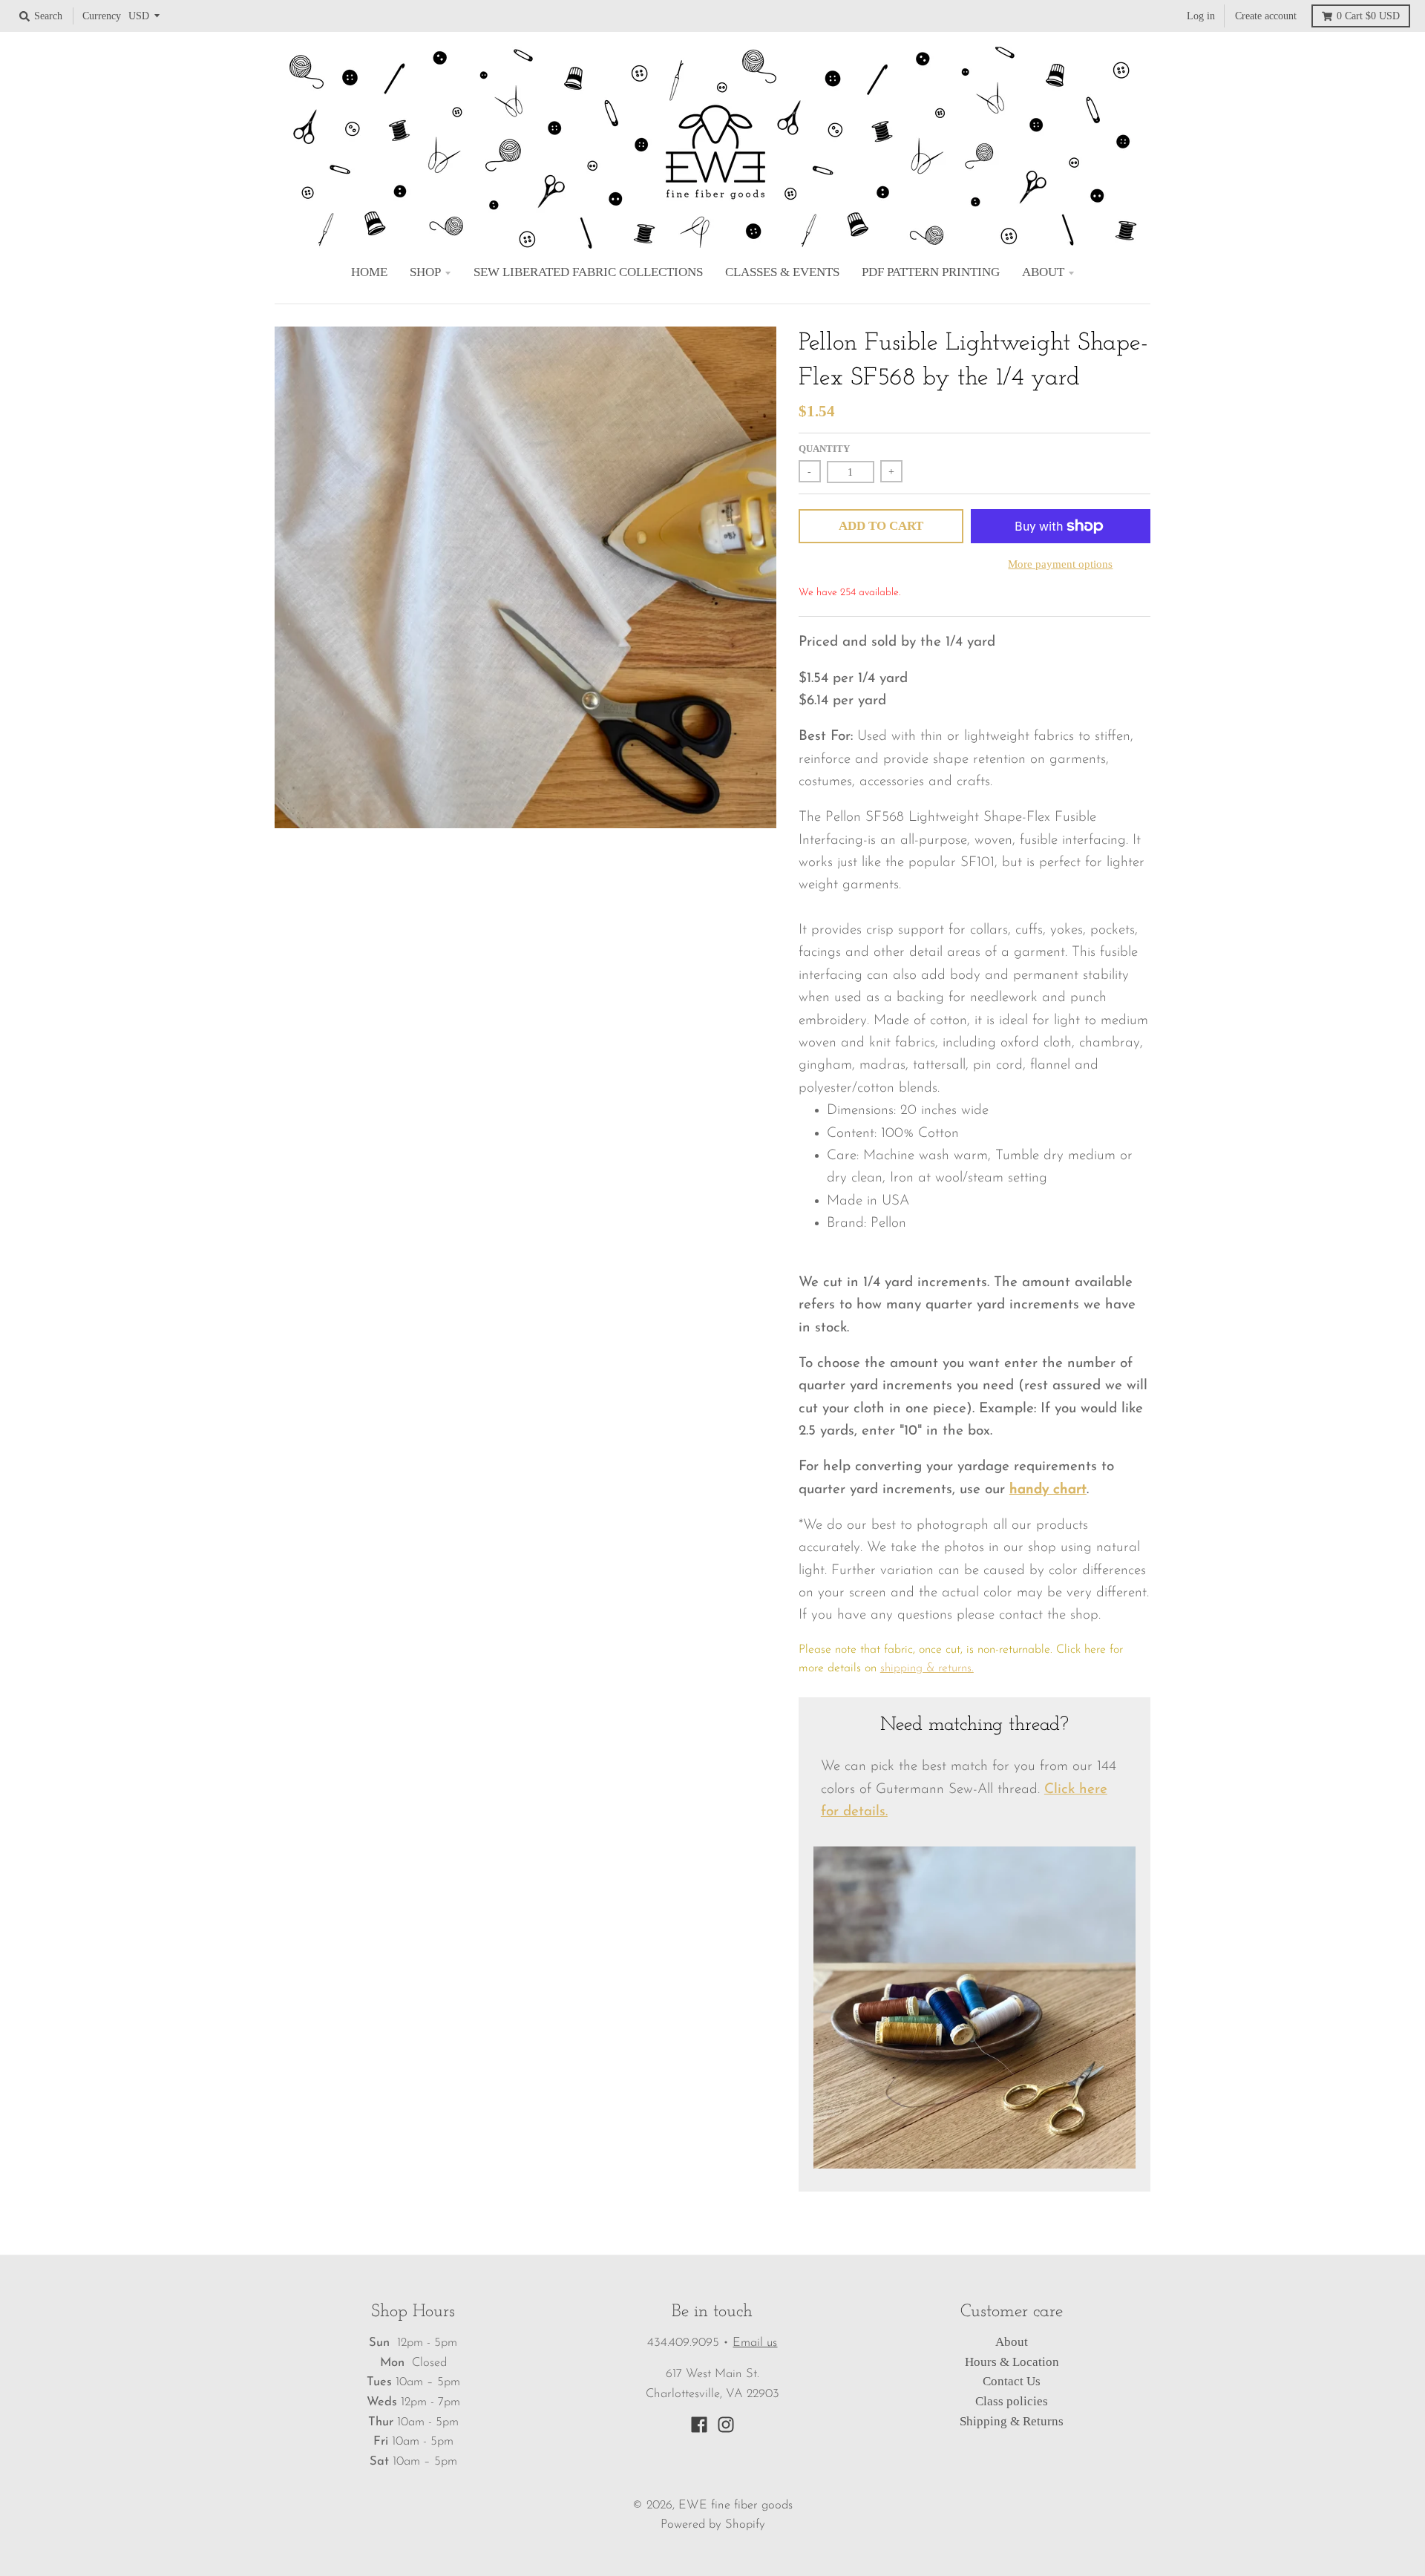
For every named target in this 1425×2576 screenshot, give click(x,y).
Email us (755, 2343)
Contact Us (1012, 2381)
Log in (1201, 16)
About (1012, 2342)
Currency (102, 16)
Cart (1368, 16)
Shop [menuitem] (425, 272)
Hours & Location (1012, 2362)
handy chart (1048, 1490)
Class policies (1012, 2401)
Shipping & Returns (1012, 2421)
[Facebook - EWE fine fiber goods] (699, 2425)
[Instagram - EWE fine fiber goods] (726, 2425)
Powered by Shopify (713, 2525)
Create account (1266, 16)
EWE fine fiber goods (736, 2505)
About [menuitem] (1043, 272)
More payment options (1060, 564)
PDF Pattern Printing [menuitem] (931, 272)
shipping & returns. (927, 1668)
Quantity (824, 449)
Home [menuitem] (369, 272)
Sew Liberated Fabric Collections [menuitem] (588, 272)
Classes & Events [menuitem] (782, 272)
